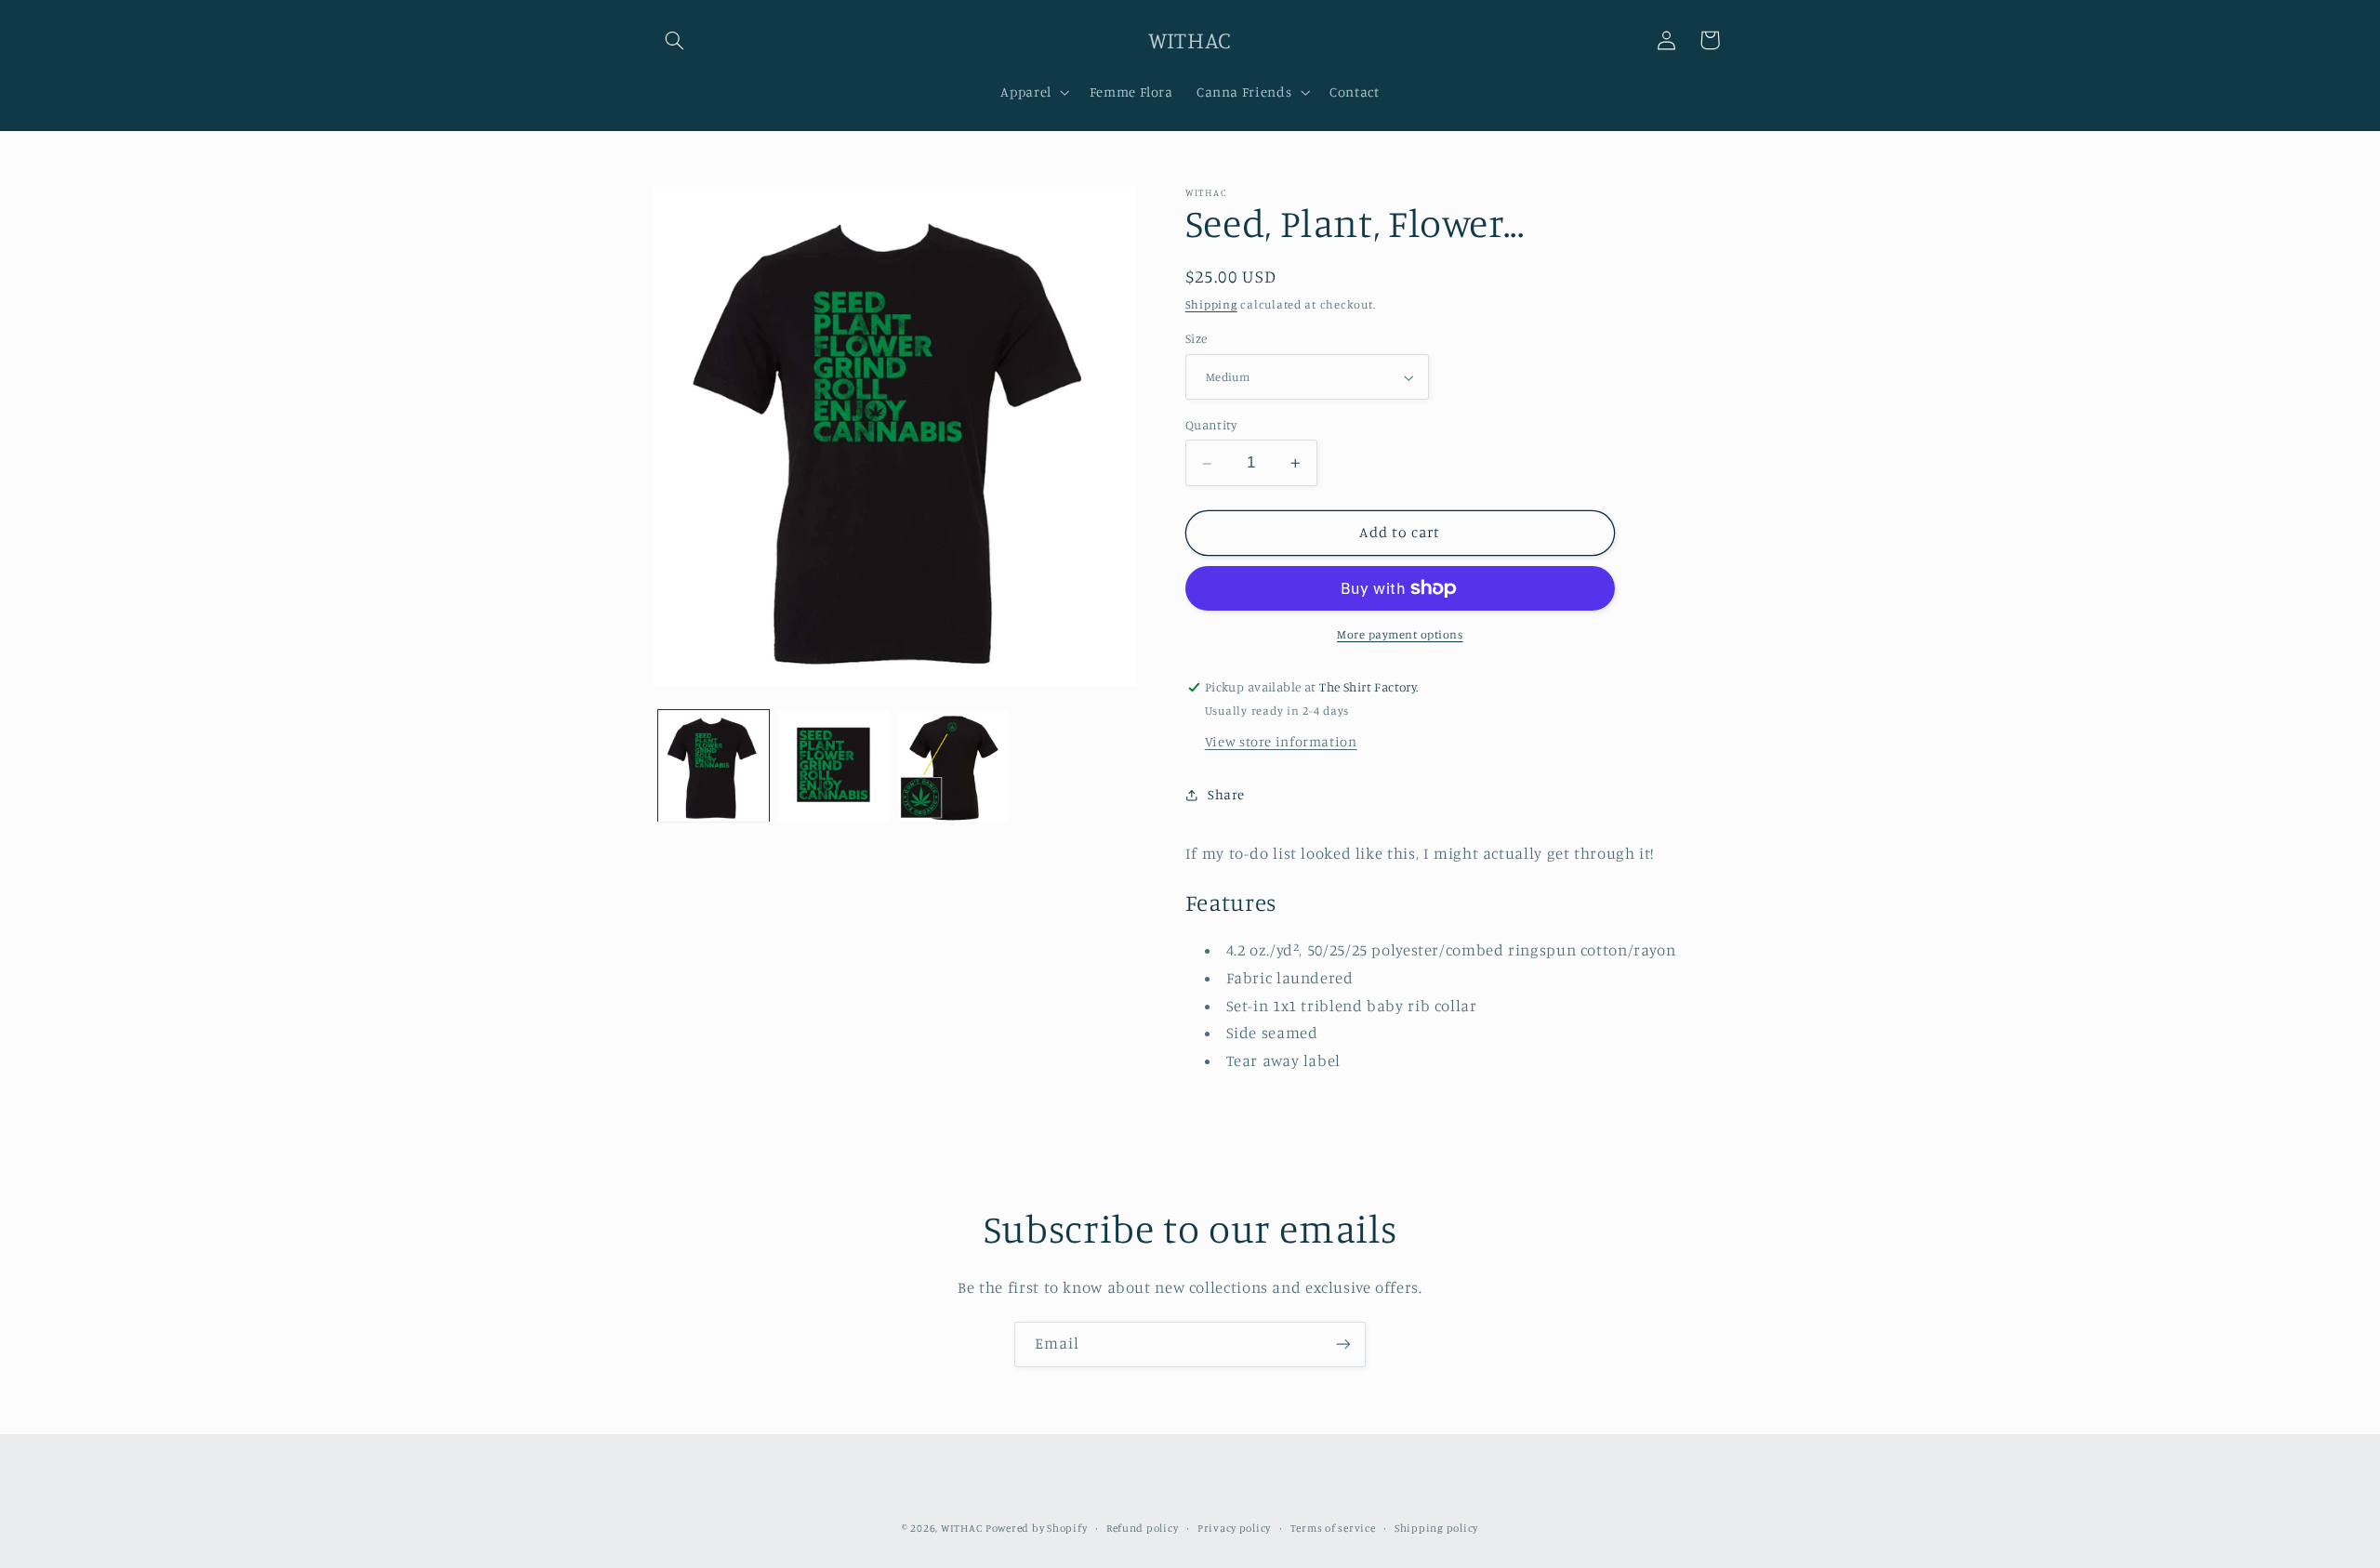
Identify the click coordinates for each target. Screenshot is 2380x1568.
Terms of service (1333, 1528)
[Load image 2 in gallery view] (833, 766)
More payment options (1400, 634)
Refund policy (1143, 1528)
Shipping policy (1436, 1528)
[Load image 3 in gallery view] (954, 766)
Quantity (1211, 426)
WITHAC (961, 1528)
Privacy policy (1234, 1528)
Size (1197, 339)
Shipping (1211, 304)
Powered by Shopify (1036, 1528)
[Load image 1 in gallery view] (714, 766)
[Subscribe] (1343, 1344)
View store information (1281, 741)
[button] (675, 40)
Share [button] (1226, 795)
